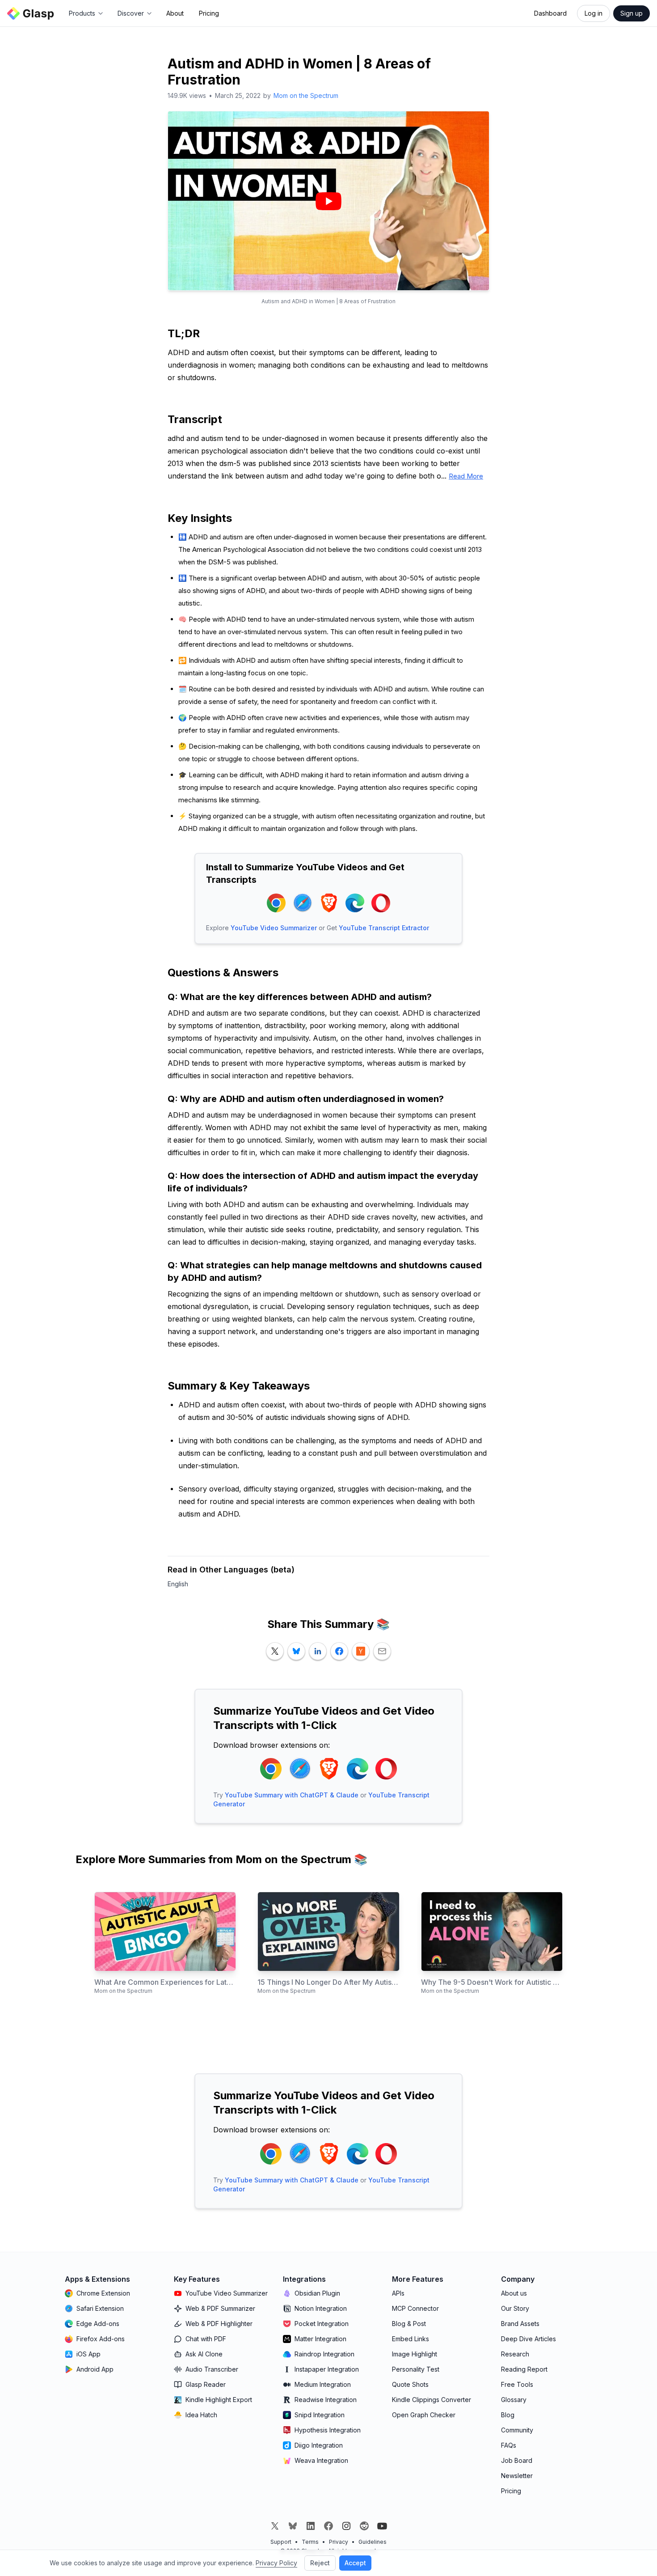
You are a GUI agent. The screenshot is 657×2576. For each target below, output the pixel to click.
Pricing (209, 13)
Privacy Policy (276, 2563)
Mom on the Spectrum (306, 95)
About (175, 13)
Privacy (339, 2542)
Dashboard (550, 13)
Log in (594, 13)
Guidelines (373, 2542)
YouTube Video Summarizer (274, 928)
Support (281, 2542)
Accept (355, 2563)
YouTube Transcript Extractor (384, 928)
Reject (320, 2563)
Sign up (632, 13)
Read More (466, 476)
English (178, 1584)
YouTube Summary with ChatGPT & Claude (292, 1795)
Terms (310, 2542)
